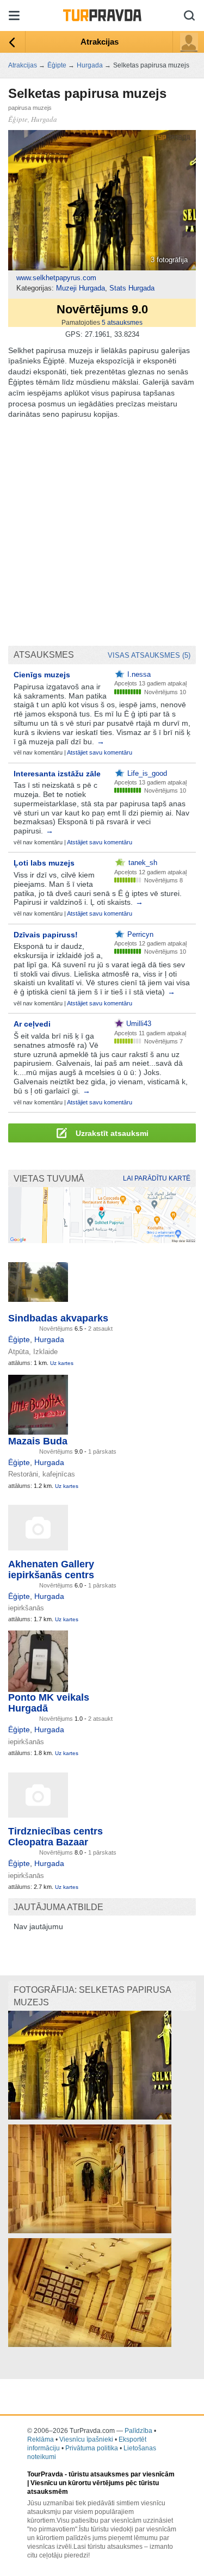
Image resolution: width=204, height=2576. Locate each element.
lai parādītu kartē (157, 1178)
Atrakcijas (100, 42)
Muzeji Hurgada (81, 288)
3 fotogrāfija (169, 260)
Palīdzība (138, 2431)
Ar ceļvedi (32, 1024)
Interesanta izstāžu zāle (57, 774)
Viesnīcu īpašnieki (86, 2439)
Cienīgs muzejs (42, 675)
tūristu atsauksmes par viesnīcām (122, 2474)
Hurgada (49, 1339)
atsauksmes (122, 323)
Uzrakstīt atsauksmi (111, 1133)
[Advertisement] (102, 533)
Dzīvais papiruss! (46, 935)
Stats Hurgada (132, 288)
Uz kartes (62, 1363)
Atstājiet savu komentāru (100, 752)
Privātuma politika (92, 2448)
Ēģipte (19, 1339)
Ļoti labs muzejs (44, 863)
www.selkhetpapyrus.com (56, 278)
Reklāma (41, 2439)
